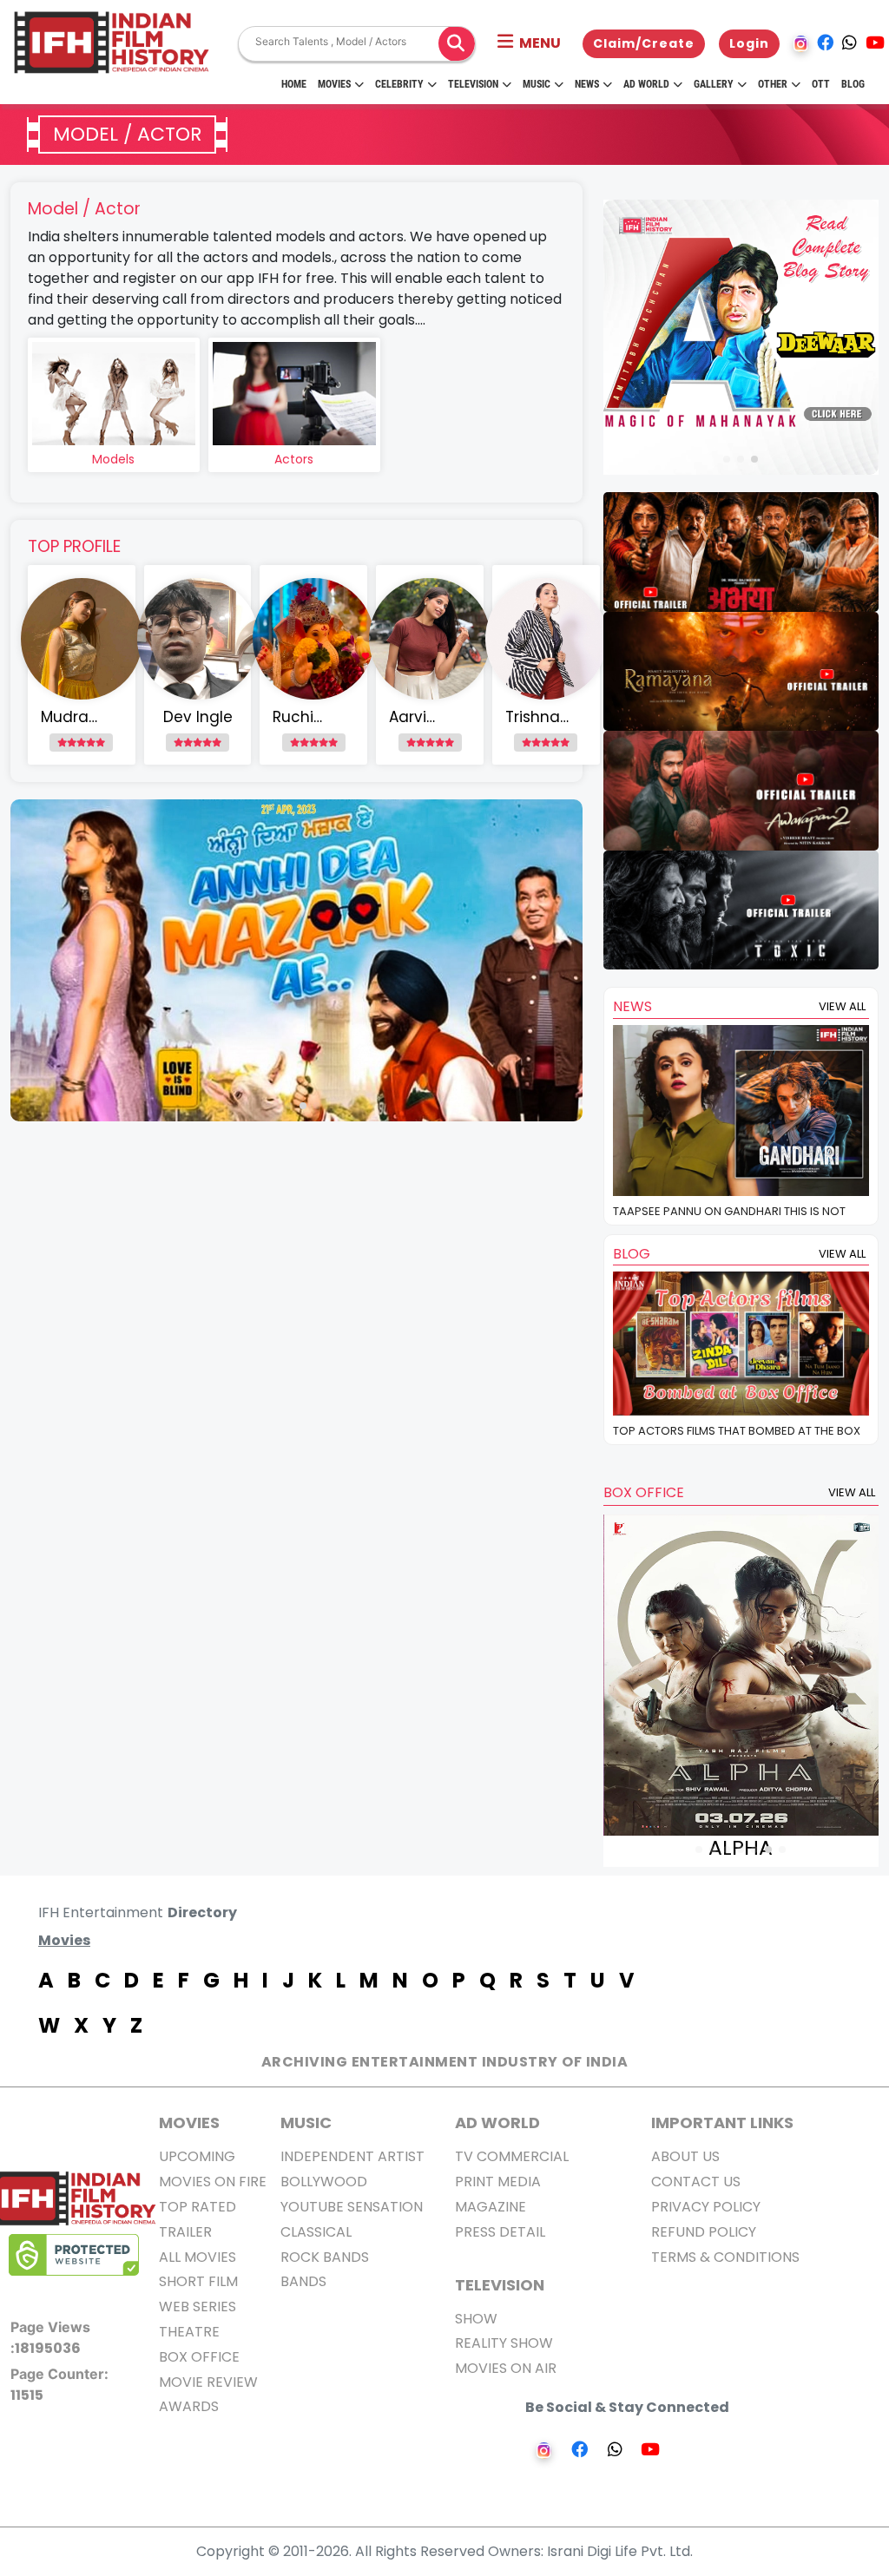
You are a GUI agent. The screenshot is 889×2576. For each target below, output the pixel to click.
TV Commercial (512, 2156)
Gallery (714, 84)
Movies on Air (506, 2368)
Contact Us (696, 2182)
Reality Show (504, 2343)
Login (749, 43)
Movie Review (208, 2382)
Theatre (189, 2332)
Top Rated (198, 2207)
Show (476, 2319)
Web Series (198, 2307)
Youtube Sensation (352, 2207)
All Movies (198, 2257)
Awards (189, 2406)
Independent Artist (352, 2156)
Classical (316, 2232)
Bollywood (324, 2182)
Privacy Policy (706, 2207)
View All (842, 1006)
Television (473, 84)
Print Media (498, 2182)
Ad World (646, 84)
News (587, 84)
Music (537, 84)
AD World (497, 2123)
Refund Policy (704, 2232)
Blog (853, 84)
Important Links (722, 2123)
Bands (303, 2281)
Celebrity (399, 84)
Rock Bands (325, 2257)
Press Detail (500, 2232)
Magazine (491, 2207)
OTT (821, 84)
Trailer (185, 2232)
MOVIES (189, 2123)
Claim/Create (644, 43)
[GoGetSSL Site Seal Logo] (74, 2255)
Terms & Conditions (725, 2257)
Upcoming (197, 2156)
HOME (294, 84)
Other (773, 84)
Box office (199, 2357)
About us (685, 2156)
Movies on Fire (213, 2182)
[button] (529, 43)
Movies (334, 84)
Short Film (198, 2281)
